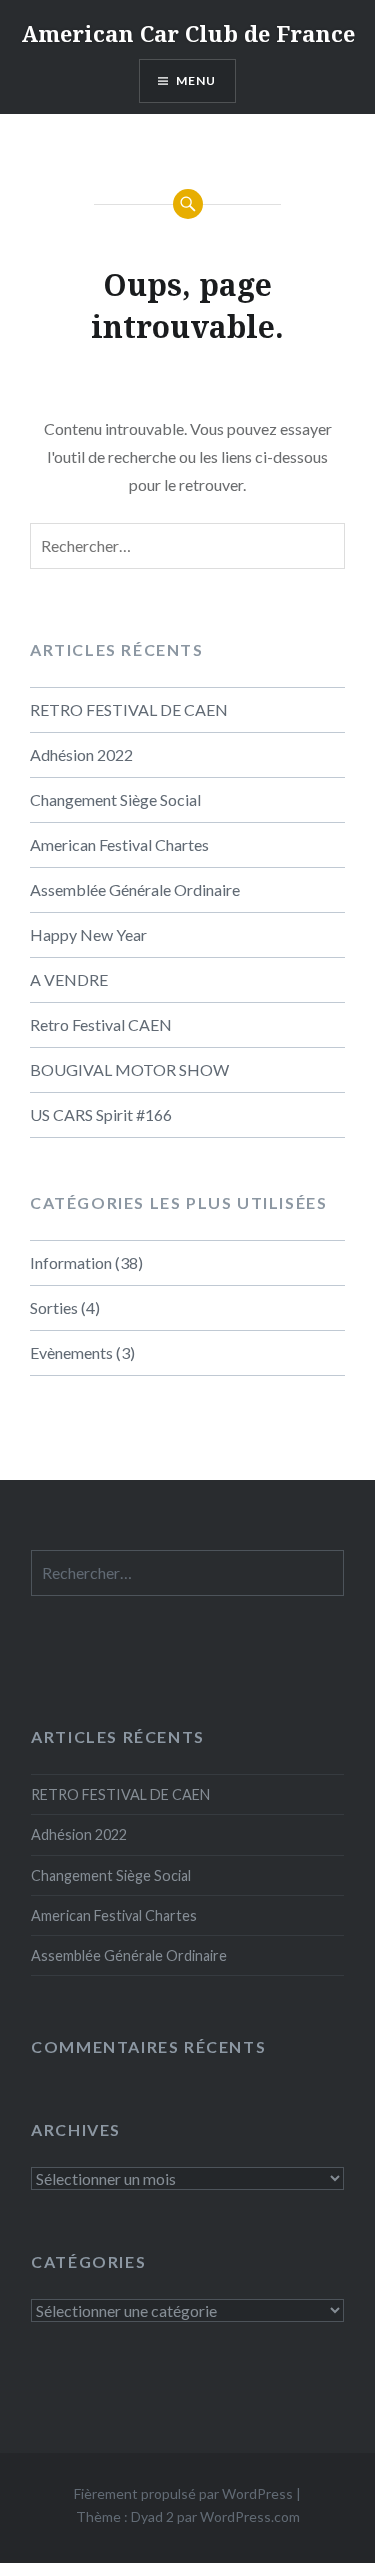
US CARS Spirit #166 (101, 1114)
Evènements (71, 1352)
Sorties (54, 1307)
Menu (196, 80)
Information (71, 1262)
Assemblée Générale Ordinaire (135, 889)
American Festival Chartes (119, 844)
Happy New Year (88, 934)
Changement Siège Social (115, 799)
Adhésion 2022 (81, 754)
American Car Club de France (188, 33)
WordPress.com (250, 2516)
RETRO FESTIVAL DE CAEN (129, 709)
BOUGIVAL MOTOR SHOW (129, 1069)
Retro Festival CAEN (101, 1024)
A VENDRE (69, 979)
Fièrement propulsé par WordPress (183, 2493)
